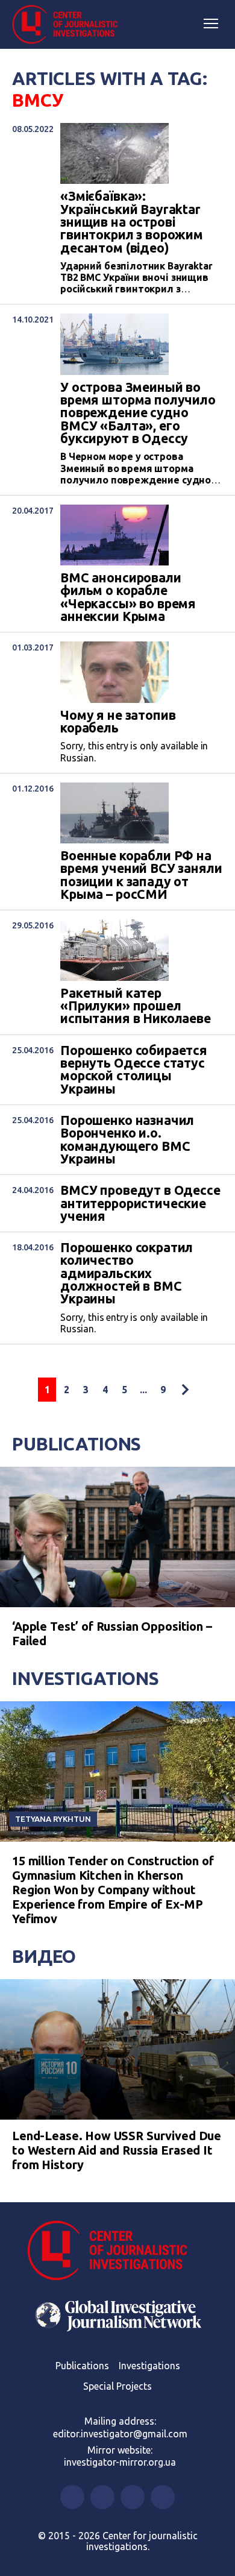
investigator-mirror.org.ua (120, 2462)
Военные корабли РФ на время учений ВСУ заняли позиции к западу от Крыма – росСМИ (141, 875)
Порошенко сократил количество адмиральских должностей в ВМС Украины (127, 1274)
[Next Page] (185, 1390)
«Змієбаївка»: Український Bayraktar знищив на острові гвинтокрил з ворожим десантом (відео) (132, 222)
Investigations (86, 1678)
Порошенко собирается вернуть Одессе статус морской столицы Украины (134, 1070)
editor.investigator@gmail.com (120, 2434)
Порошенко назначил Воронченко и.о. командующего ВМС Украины (127, 1140)
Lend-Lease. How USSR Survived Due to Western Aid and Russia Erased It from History (117, 2150)
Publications (77, 1444)
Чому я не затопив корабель (118, 722)
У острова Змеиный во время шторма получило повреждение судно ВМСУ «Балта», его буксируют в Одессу (138, 413)
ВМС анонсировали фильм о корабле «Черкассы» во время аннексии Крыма (128, 597)
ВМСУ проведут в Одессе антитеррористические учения (140, 1203)
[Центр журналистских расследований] (69, 25)
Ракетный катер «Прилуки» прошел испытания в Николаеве (136, 1006)
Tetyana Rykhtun (53, 1819)
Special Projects (117, 2386)
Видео (44, 1956)
